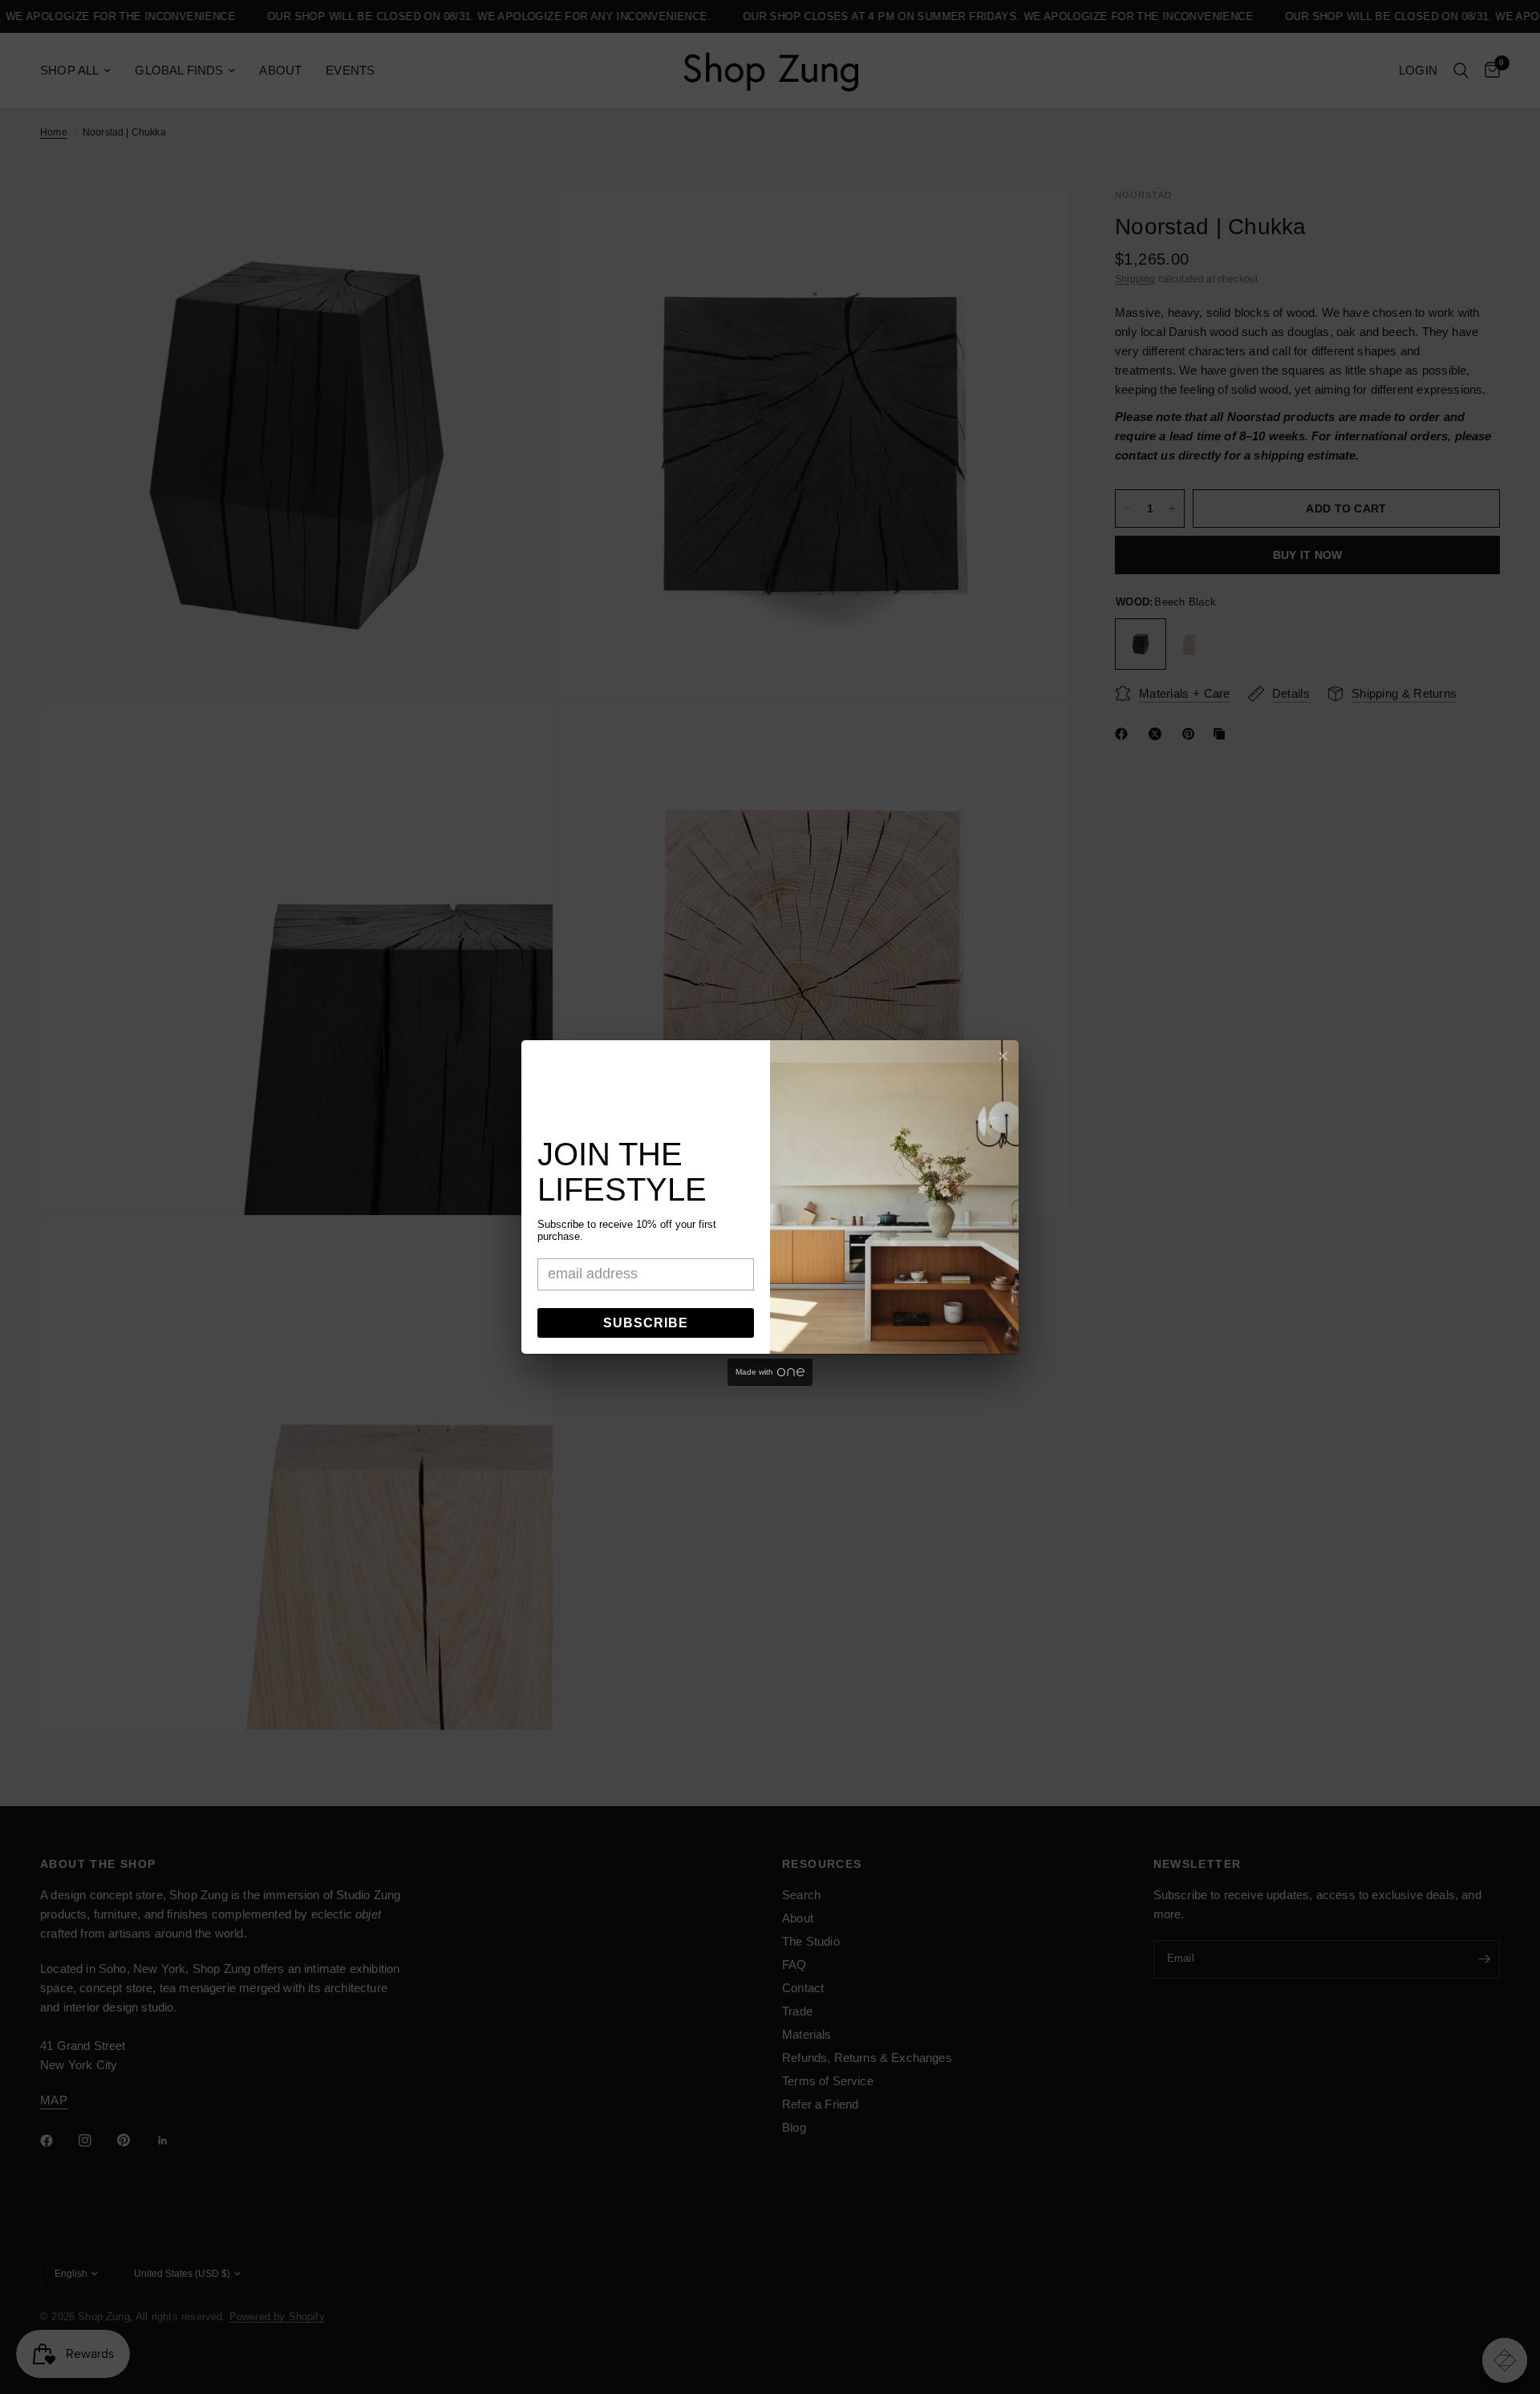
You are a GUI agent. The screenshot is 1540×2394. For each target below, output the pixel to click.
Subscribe (646, 1323)
